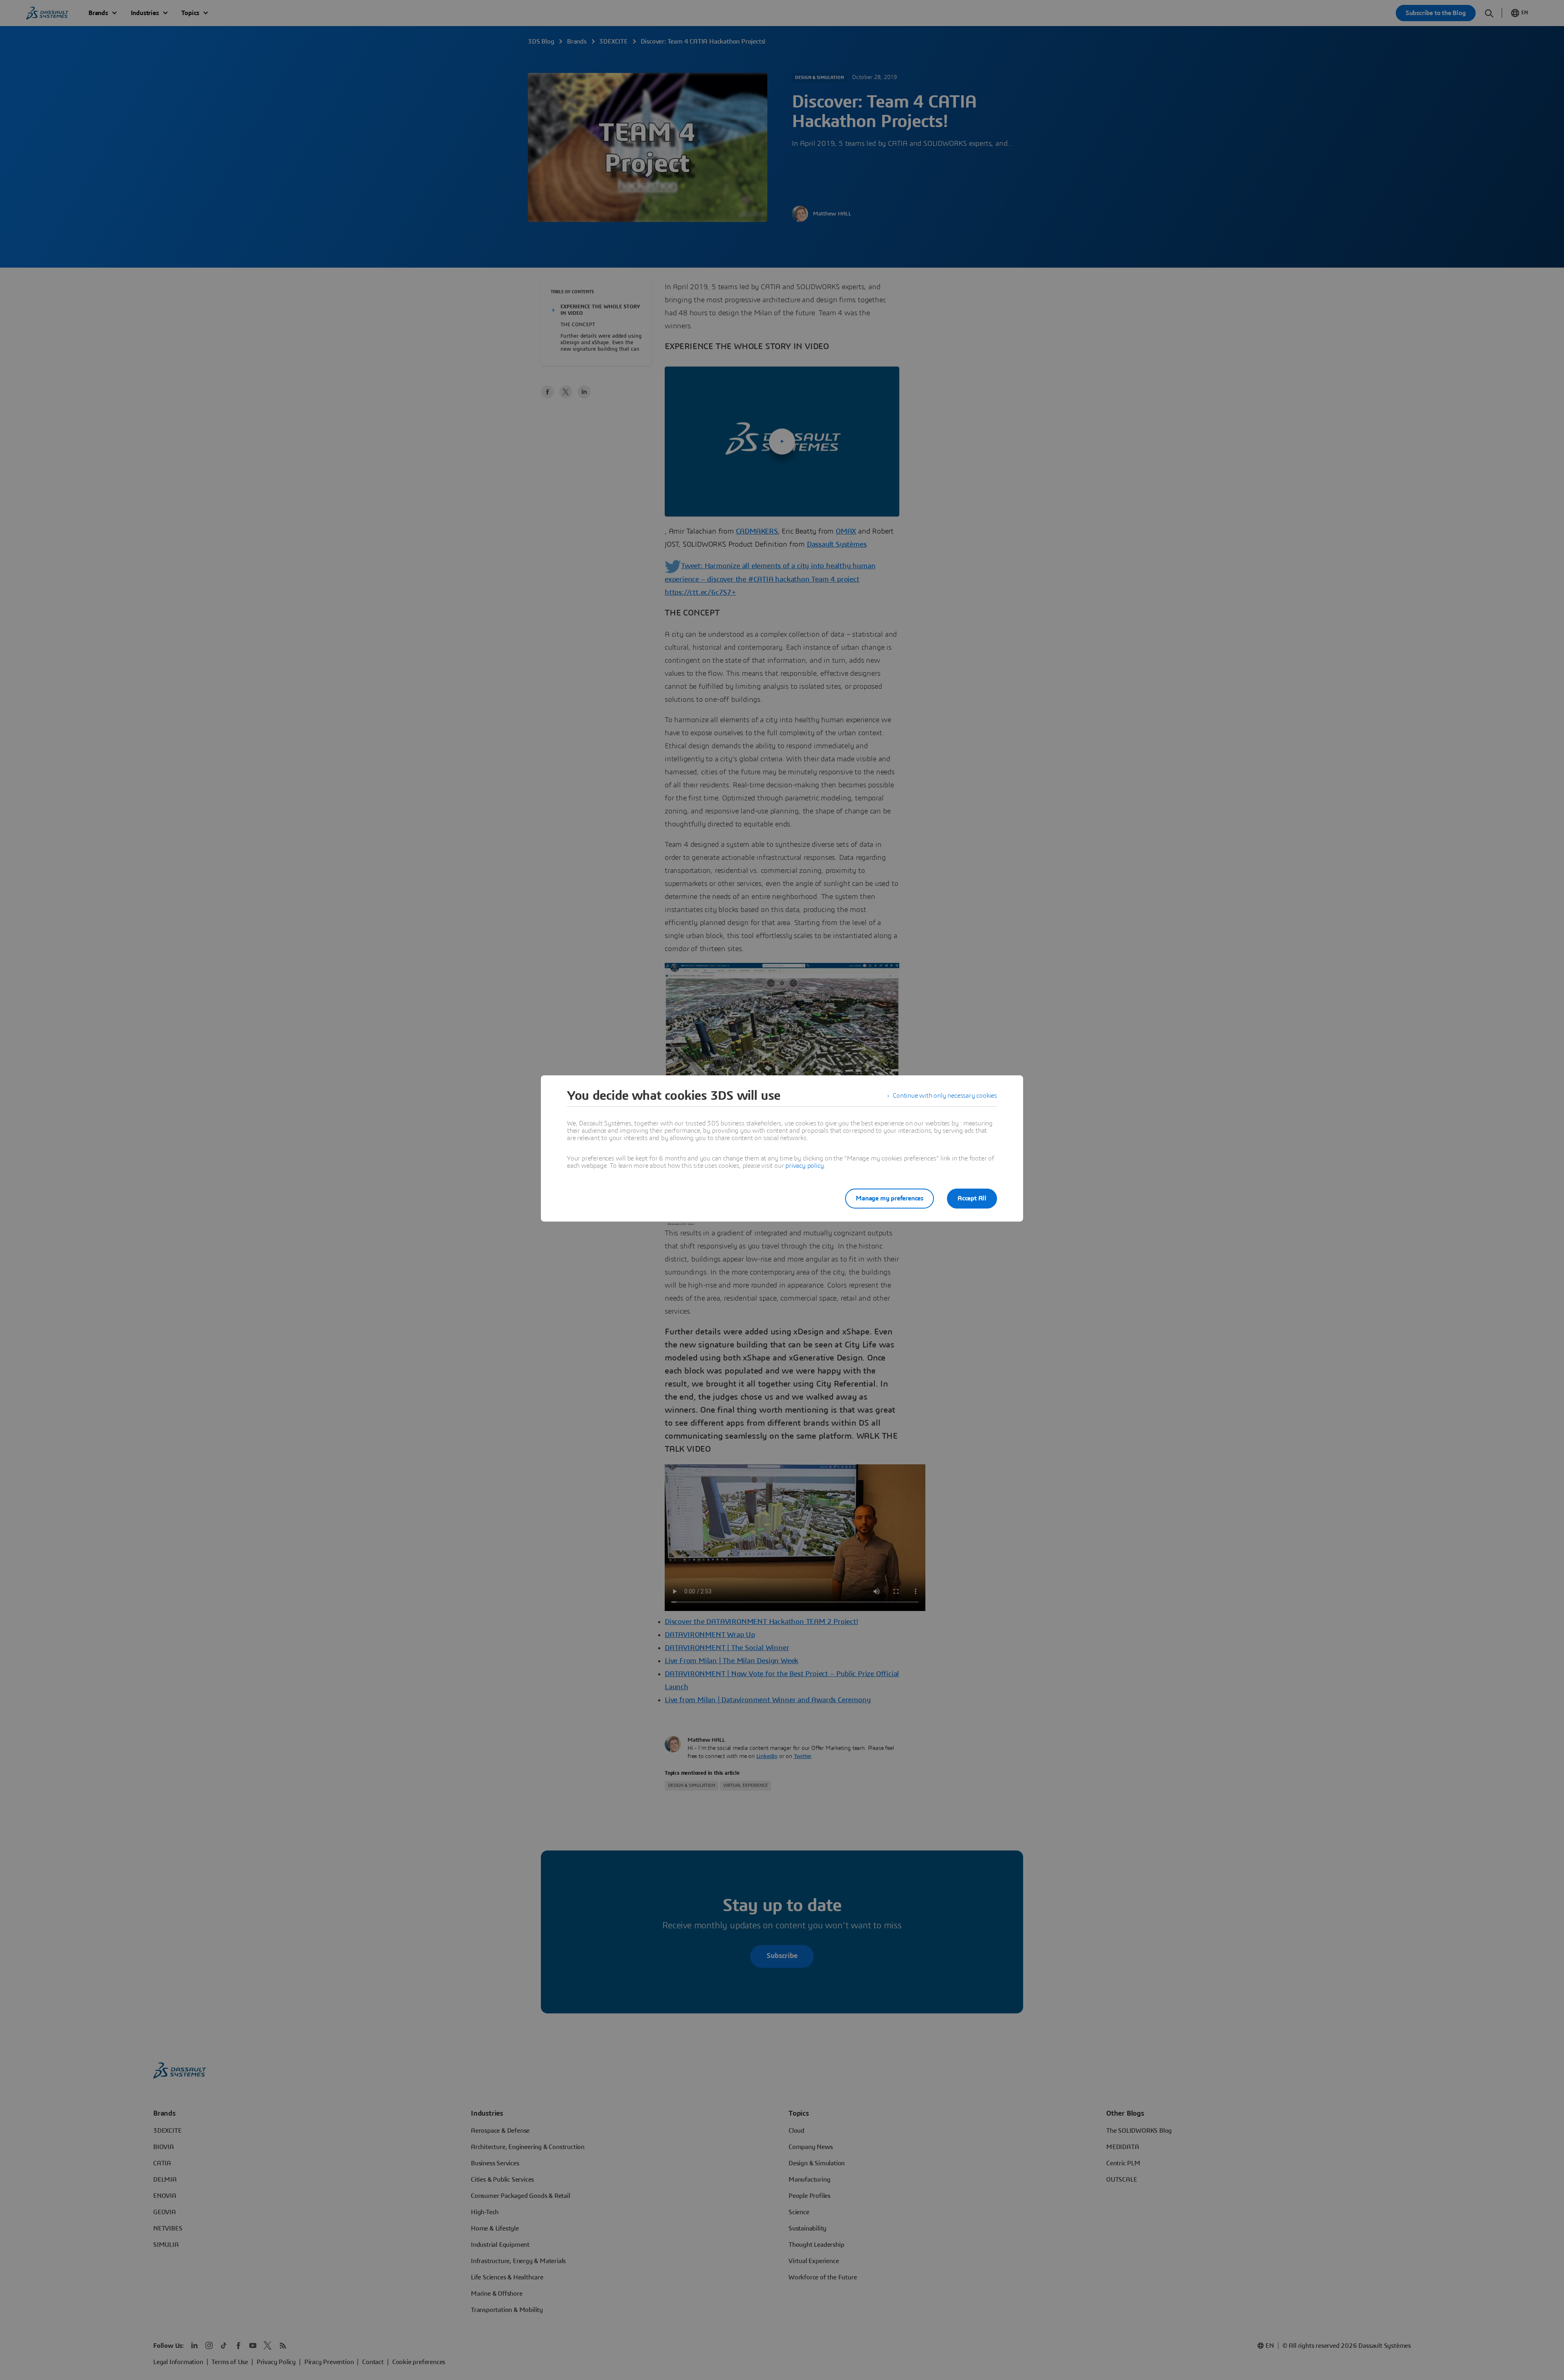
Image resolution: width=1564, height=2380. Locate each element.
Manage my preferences (890, 1198)
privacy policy (804, 1166)
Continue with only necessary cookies (945, 1096)
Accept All (972, 1198)
